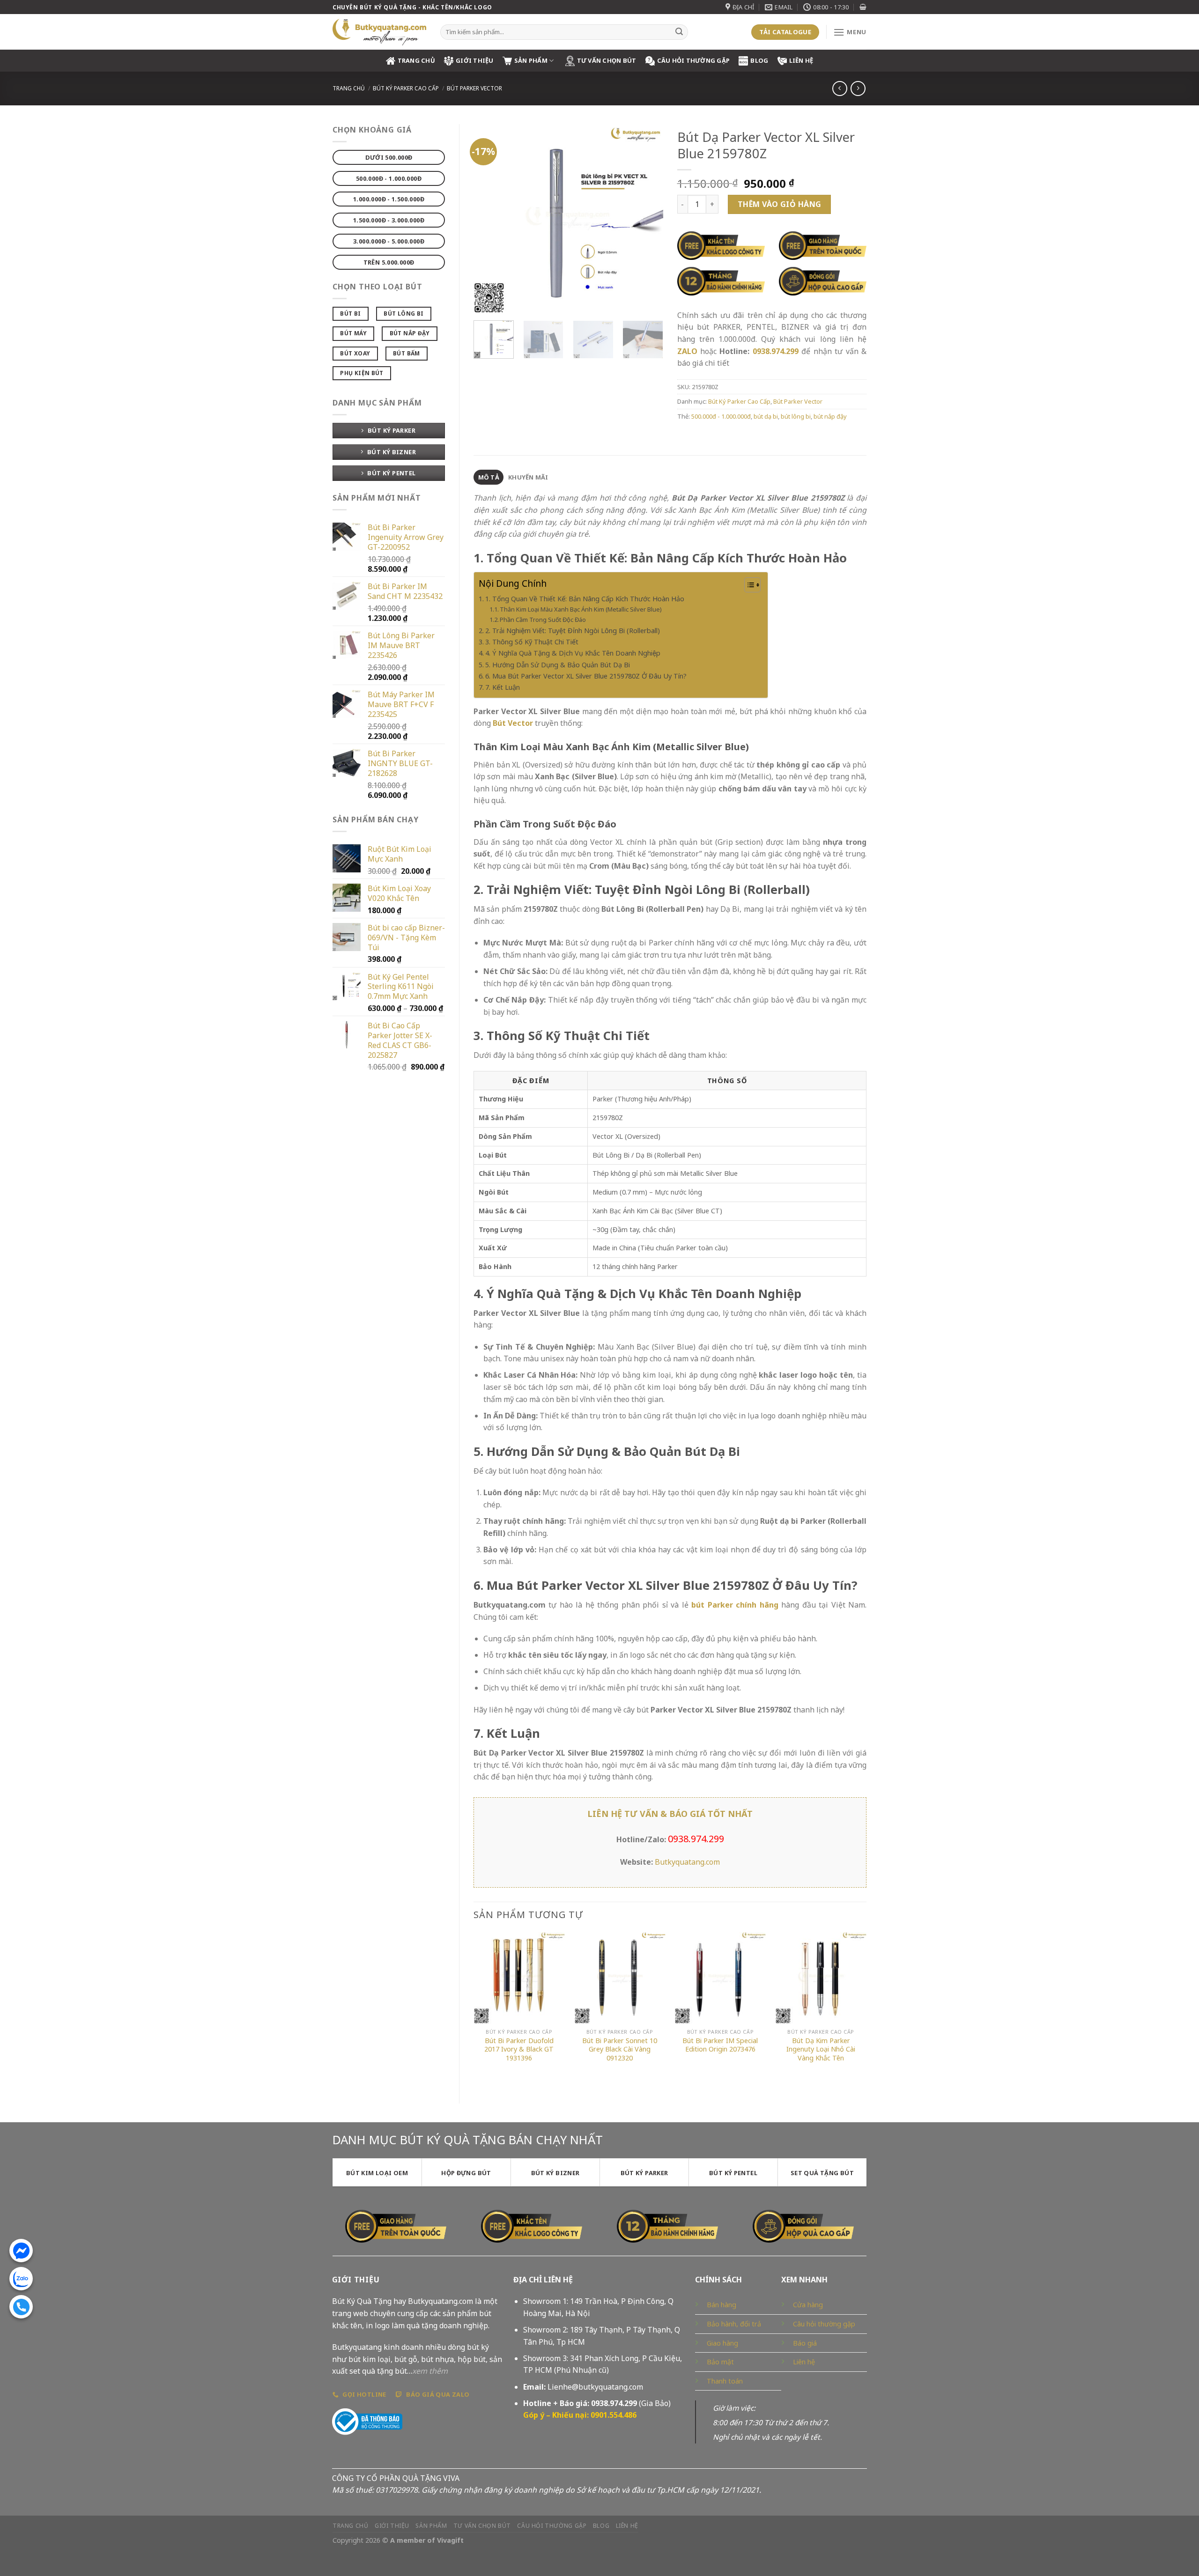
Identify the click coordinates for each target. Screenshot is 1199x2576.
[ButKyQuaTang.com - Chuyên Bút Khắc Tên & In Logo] (379, 32)
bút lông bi (796, 416)
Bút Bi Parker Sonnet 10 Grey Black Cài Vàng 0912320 (620, 2049)
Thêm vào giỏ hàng (780, 204)
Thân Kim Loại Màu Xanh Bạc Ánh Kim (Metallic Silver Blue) (581, 609)
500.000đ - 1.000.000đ (721, 416)
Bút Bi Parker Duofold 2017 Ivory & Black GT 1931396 (519, 2049)
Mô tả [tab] (489, 477)
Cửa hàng (808, 2305)
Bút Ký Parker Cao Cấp (406, 88)
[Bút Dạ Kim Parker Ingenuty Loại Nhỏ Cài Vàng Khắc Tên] (821, 1978)
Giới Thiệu (475, 60)
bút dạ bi (766, 416)
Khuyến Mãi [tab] (528, 477)
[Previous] (489, 218)
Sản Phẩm (531, 60)
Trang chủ (349, 88)
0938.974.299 (776, 351)
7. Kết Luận (503, 687)
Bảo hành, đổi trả (734, 2324)
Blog (759, 60)
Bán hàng (722, 2305)
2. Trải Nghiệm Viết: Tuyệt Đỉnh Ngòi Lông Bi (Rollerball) (573, 631)
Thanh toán (725, 2381)
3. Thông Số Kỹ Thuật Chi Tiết (532, 642)
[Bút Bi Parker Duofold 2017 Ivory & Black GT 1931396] (519, 1978)
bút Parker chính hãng (735, 1605)
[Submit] (679, 32)
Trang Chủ (416, 60)
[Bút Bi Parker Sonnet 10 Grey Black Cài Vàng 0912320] (620, 1978)
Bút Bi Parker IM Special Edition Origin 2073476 (720, 2045)
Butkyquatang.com (687, 1862)
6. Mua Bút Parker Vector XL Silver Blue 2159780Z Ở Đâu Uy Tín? (586, 676)
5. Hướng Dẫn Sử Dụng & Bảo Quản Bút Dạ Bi (558, 665)
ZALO (687, 351)
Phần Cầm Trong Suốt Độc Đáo (543, 620)
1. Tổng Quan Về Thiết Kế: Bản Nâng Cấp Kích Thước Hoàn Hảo (585, 599)
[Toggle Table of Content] (748, 585)
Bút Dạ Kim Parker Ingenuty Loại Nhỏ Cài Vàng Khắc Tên (821, 2049)
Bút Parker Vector (474, 88)
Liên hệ (801, 60)
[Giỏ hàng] (863, 7)
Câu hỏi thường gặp (824, 2324)
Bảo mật (720, 2362)
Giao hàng (722, 2343)
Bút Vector (513, 723)
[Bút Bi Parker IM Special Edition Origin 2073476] (720, 1978)
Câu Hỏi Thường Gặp (694, 60)
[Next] (647, 218)
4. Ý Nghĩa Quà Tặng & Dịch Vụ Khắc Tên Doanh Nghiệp (573, 653)
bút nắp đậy (830, 416)
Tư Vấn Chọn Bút (607, 60)
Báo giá (805, 2343)
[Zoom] (486, 302)
